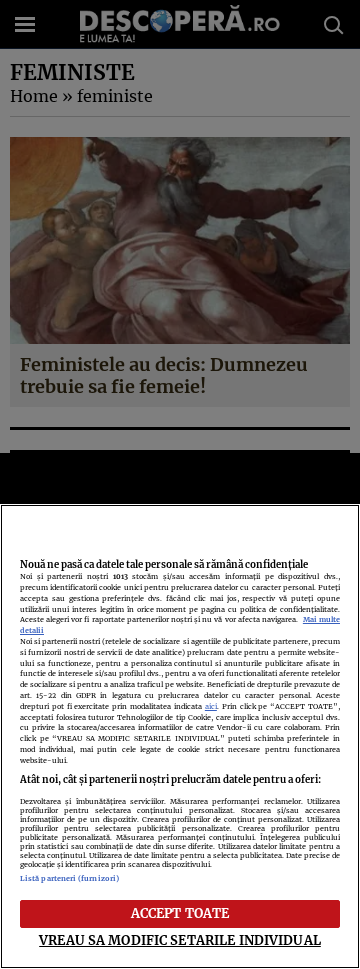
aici (211, 706)
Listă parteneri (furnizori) (69, 878)
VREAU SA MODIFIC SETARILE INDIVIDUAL (180, 940)
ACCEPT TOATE (180, 913)
